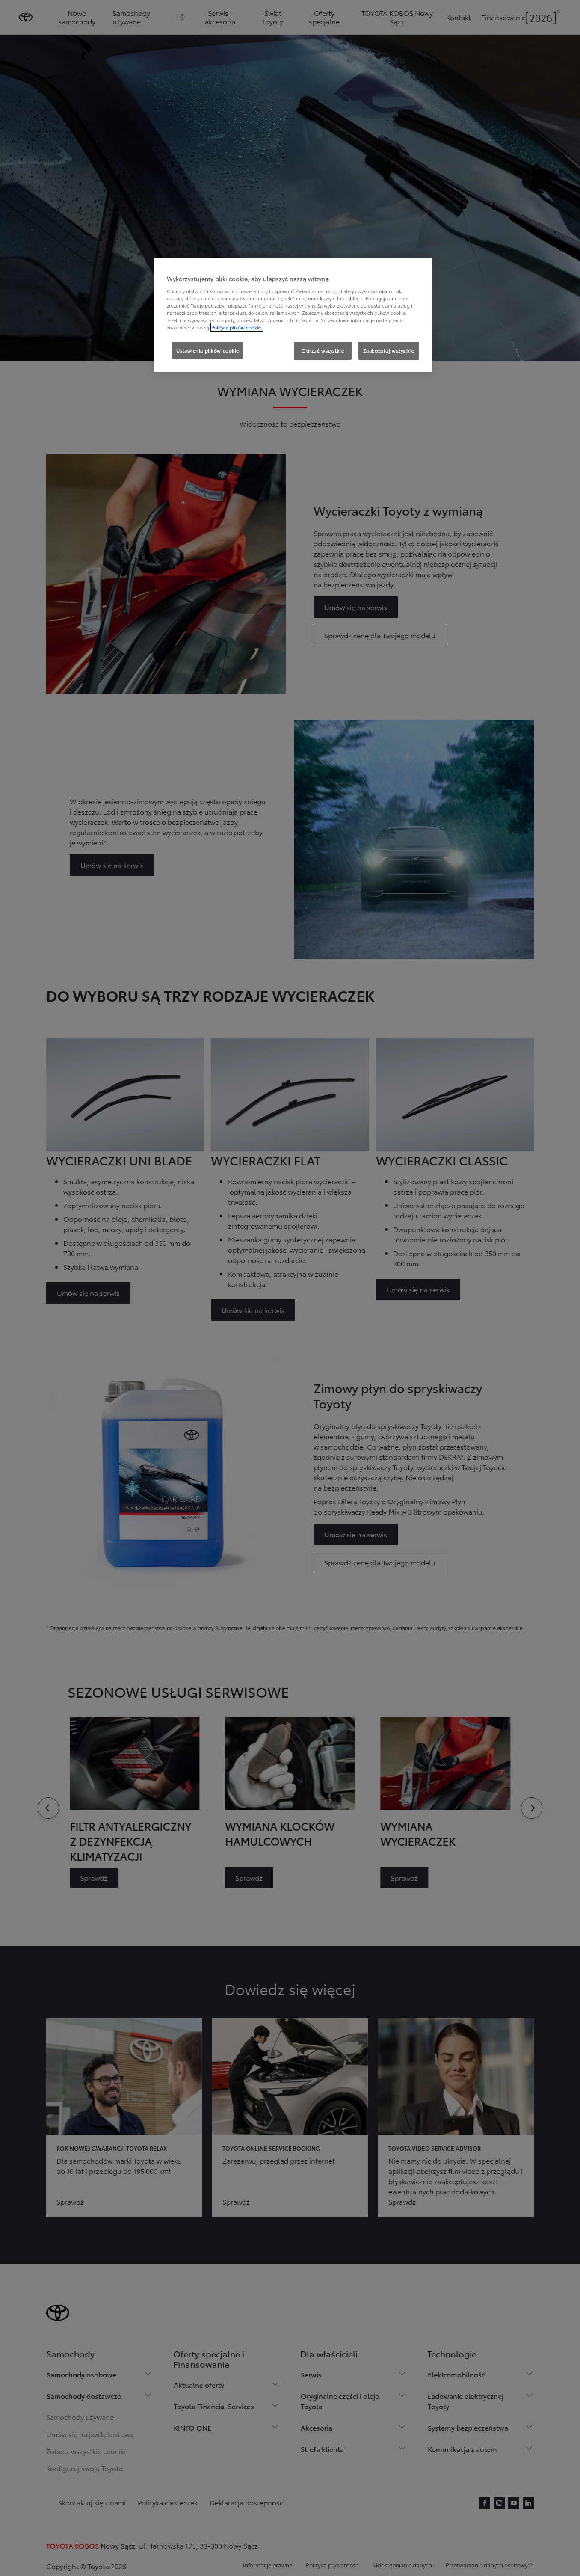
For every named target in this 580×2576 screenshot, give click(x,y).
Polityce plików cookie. (237, 327)
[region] (293, 315)
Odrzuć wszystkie (323, 350)
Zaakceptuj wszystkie (389, 350)
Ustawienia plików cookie (208, 350)
